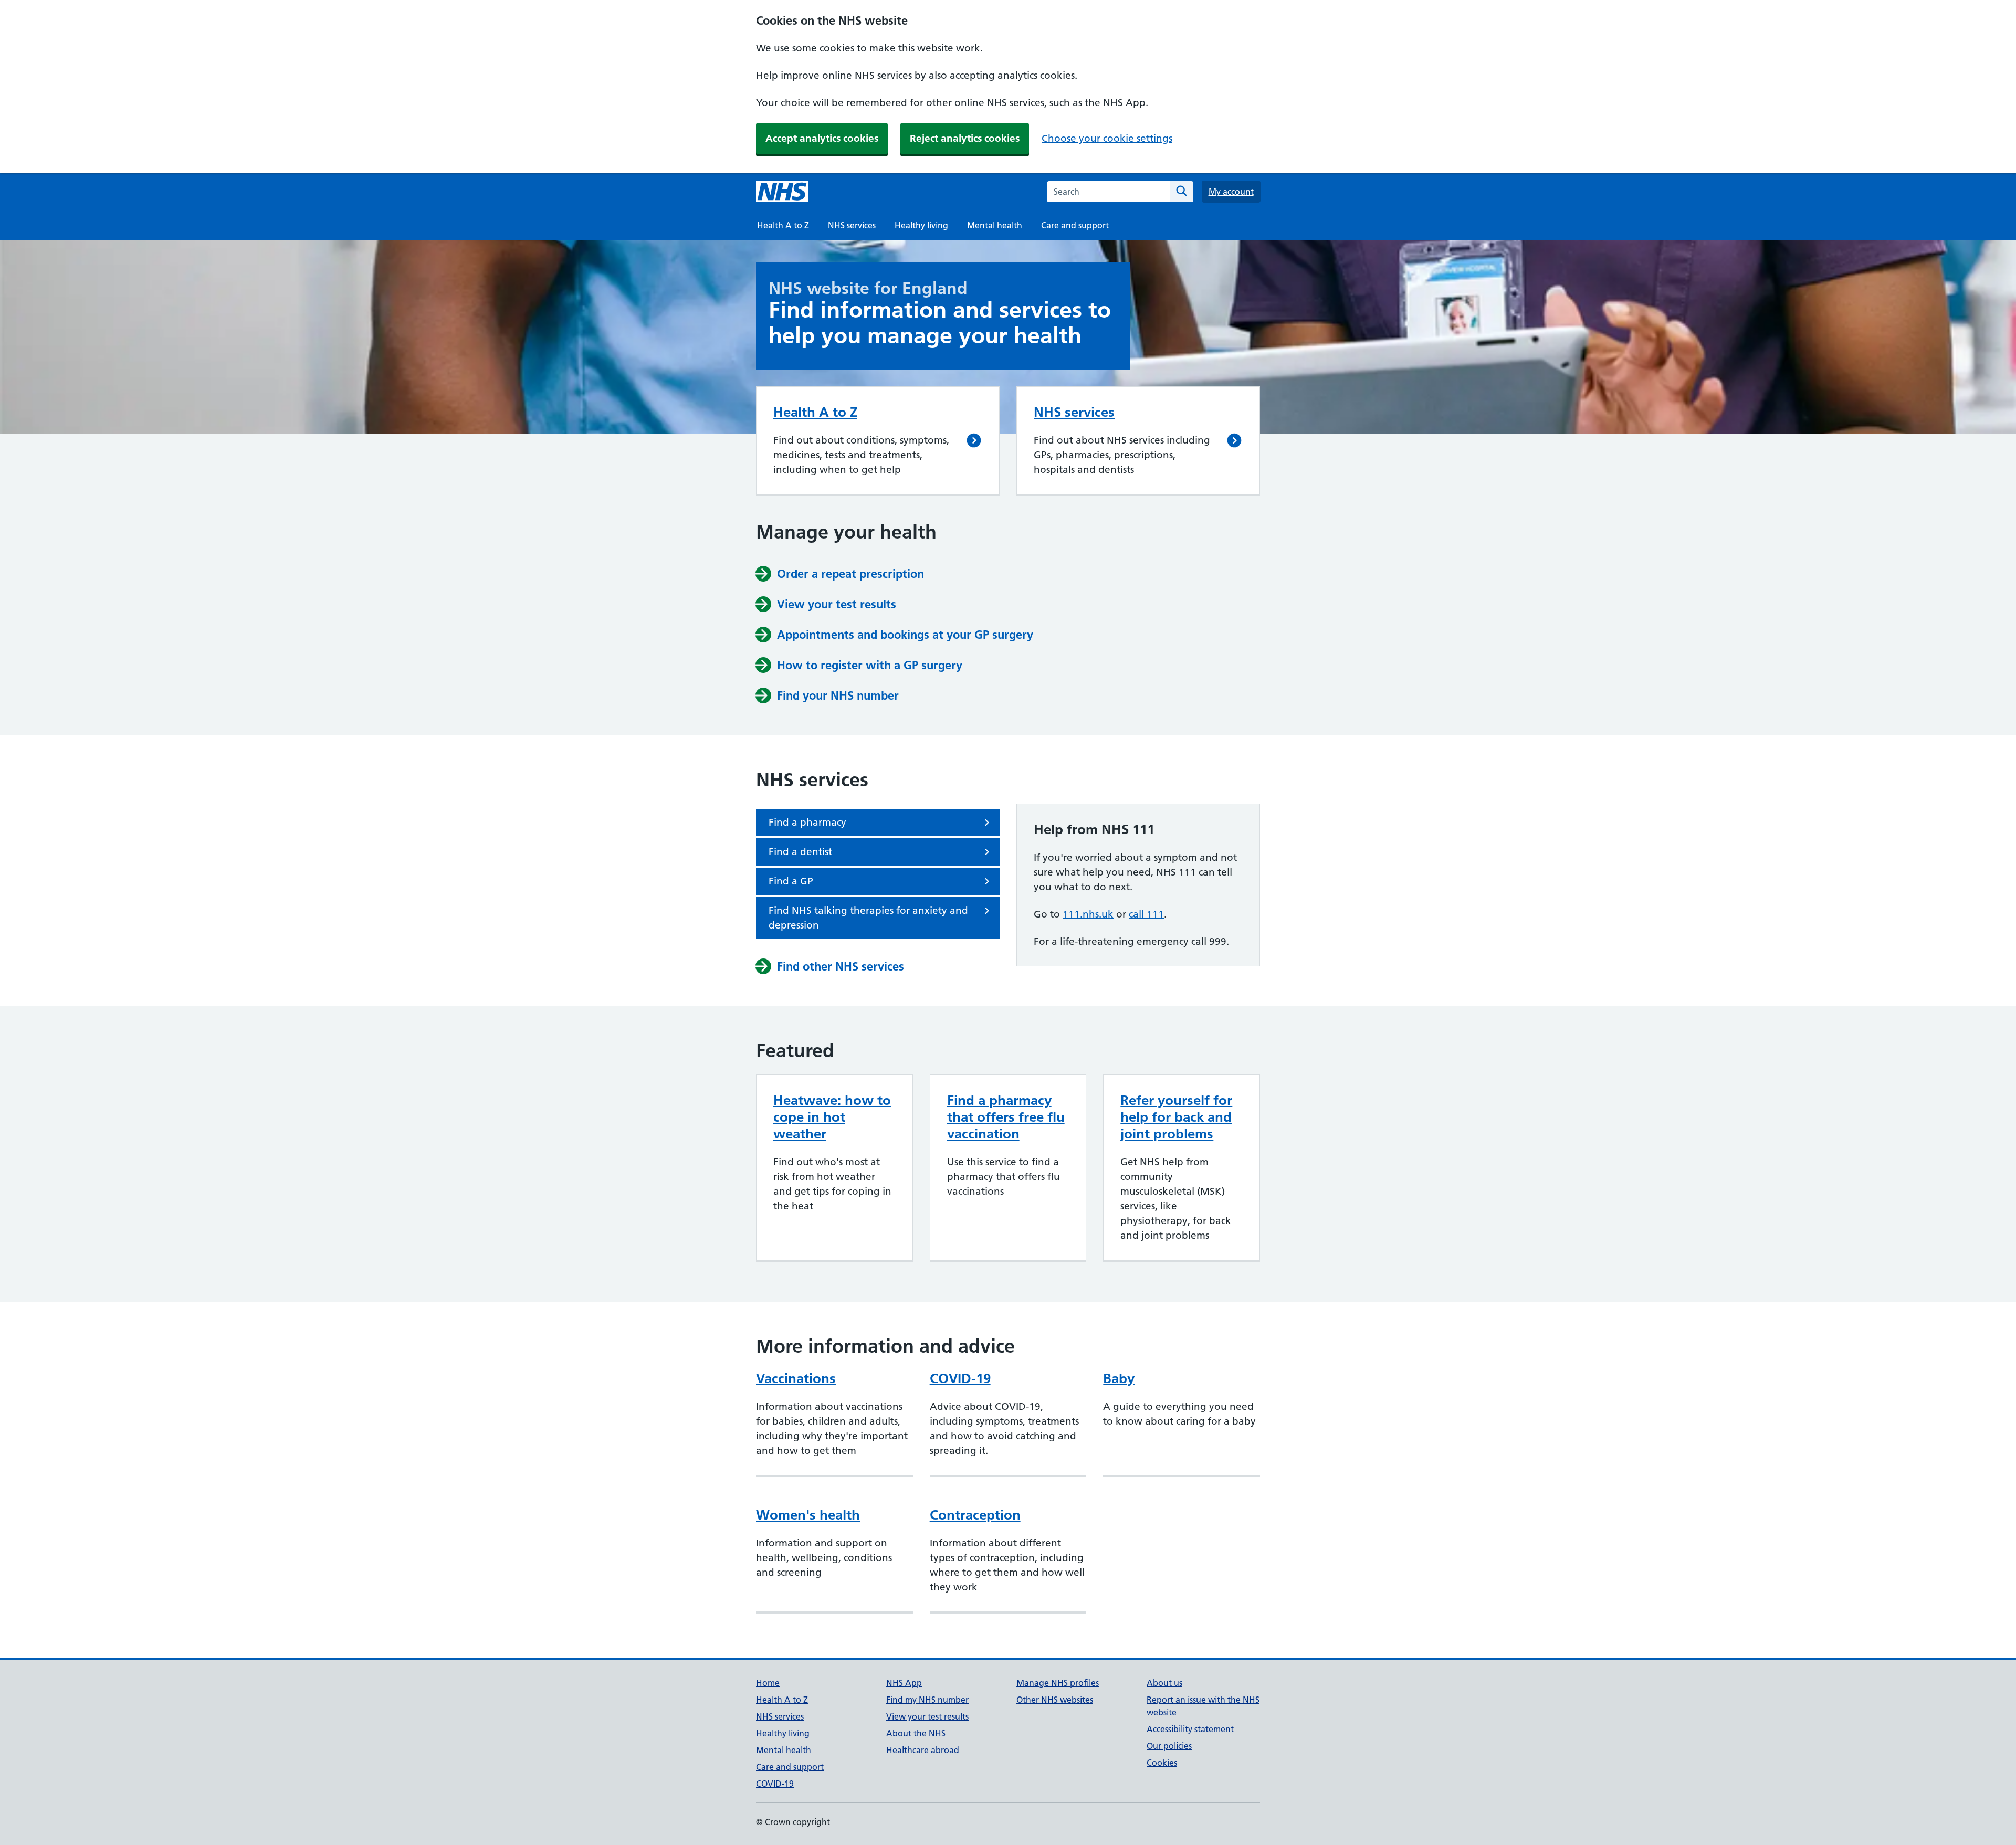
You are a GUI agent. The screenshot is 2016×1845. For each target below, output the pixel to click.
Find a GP (791, 881)
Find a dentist (800, 852)
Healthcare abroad (923, 1750)
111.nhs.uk (1088, 914)
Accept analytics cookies (822, 138)
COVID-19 (960, 1378)
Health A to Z (783, 225)
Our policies (1169, 1746)
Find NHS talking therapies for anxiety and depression (868, 918)
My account (1231, 192)
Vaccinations (796, 1378)
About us (1164, 1683)
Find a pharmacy (807, 822)
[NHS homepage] (782, 192)
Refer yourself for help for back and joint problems (1176, 1117)
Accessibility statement (1190, 1729)
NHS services (852, 225)
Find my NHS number (927, 1700)
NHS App (904, 1683)
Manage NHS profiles (1058, 1683)
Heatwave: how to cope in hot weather (832, 1117)
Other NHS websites (1055, 1700)
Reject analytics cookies (965, 138)
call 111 (1146, 914)
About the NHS (916, 1733)
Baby (1119, 1378)
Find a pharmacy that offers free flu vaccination (1006, 1117)
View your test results (927, 1716)
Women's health (808, 1515)
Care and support (1075, 225)
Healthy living (921, 225)
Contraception (975, 1515)
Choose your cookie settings (1107, 138)
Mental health (995, 225)
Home (768, 1683)
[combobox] (1109, 192)
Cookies (1162, 1763)
